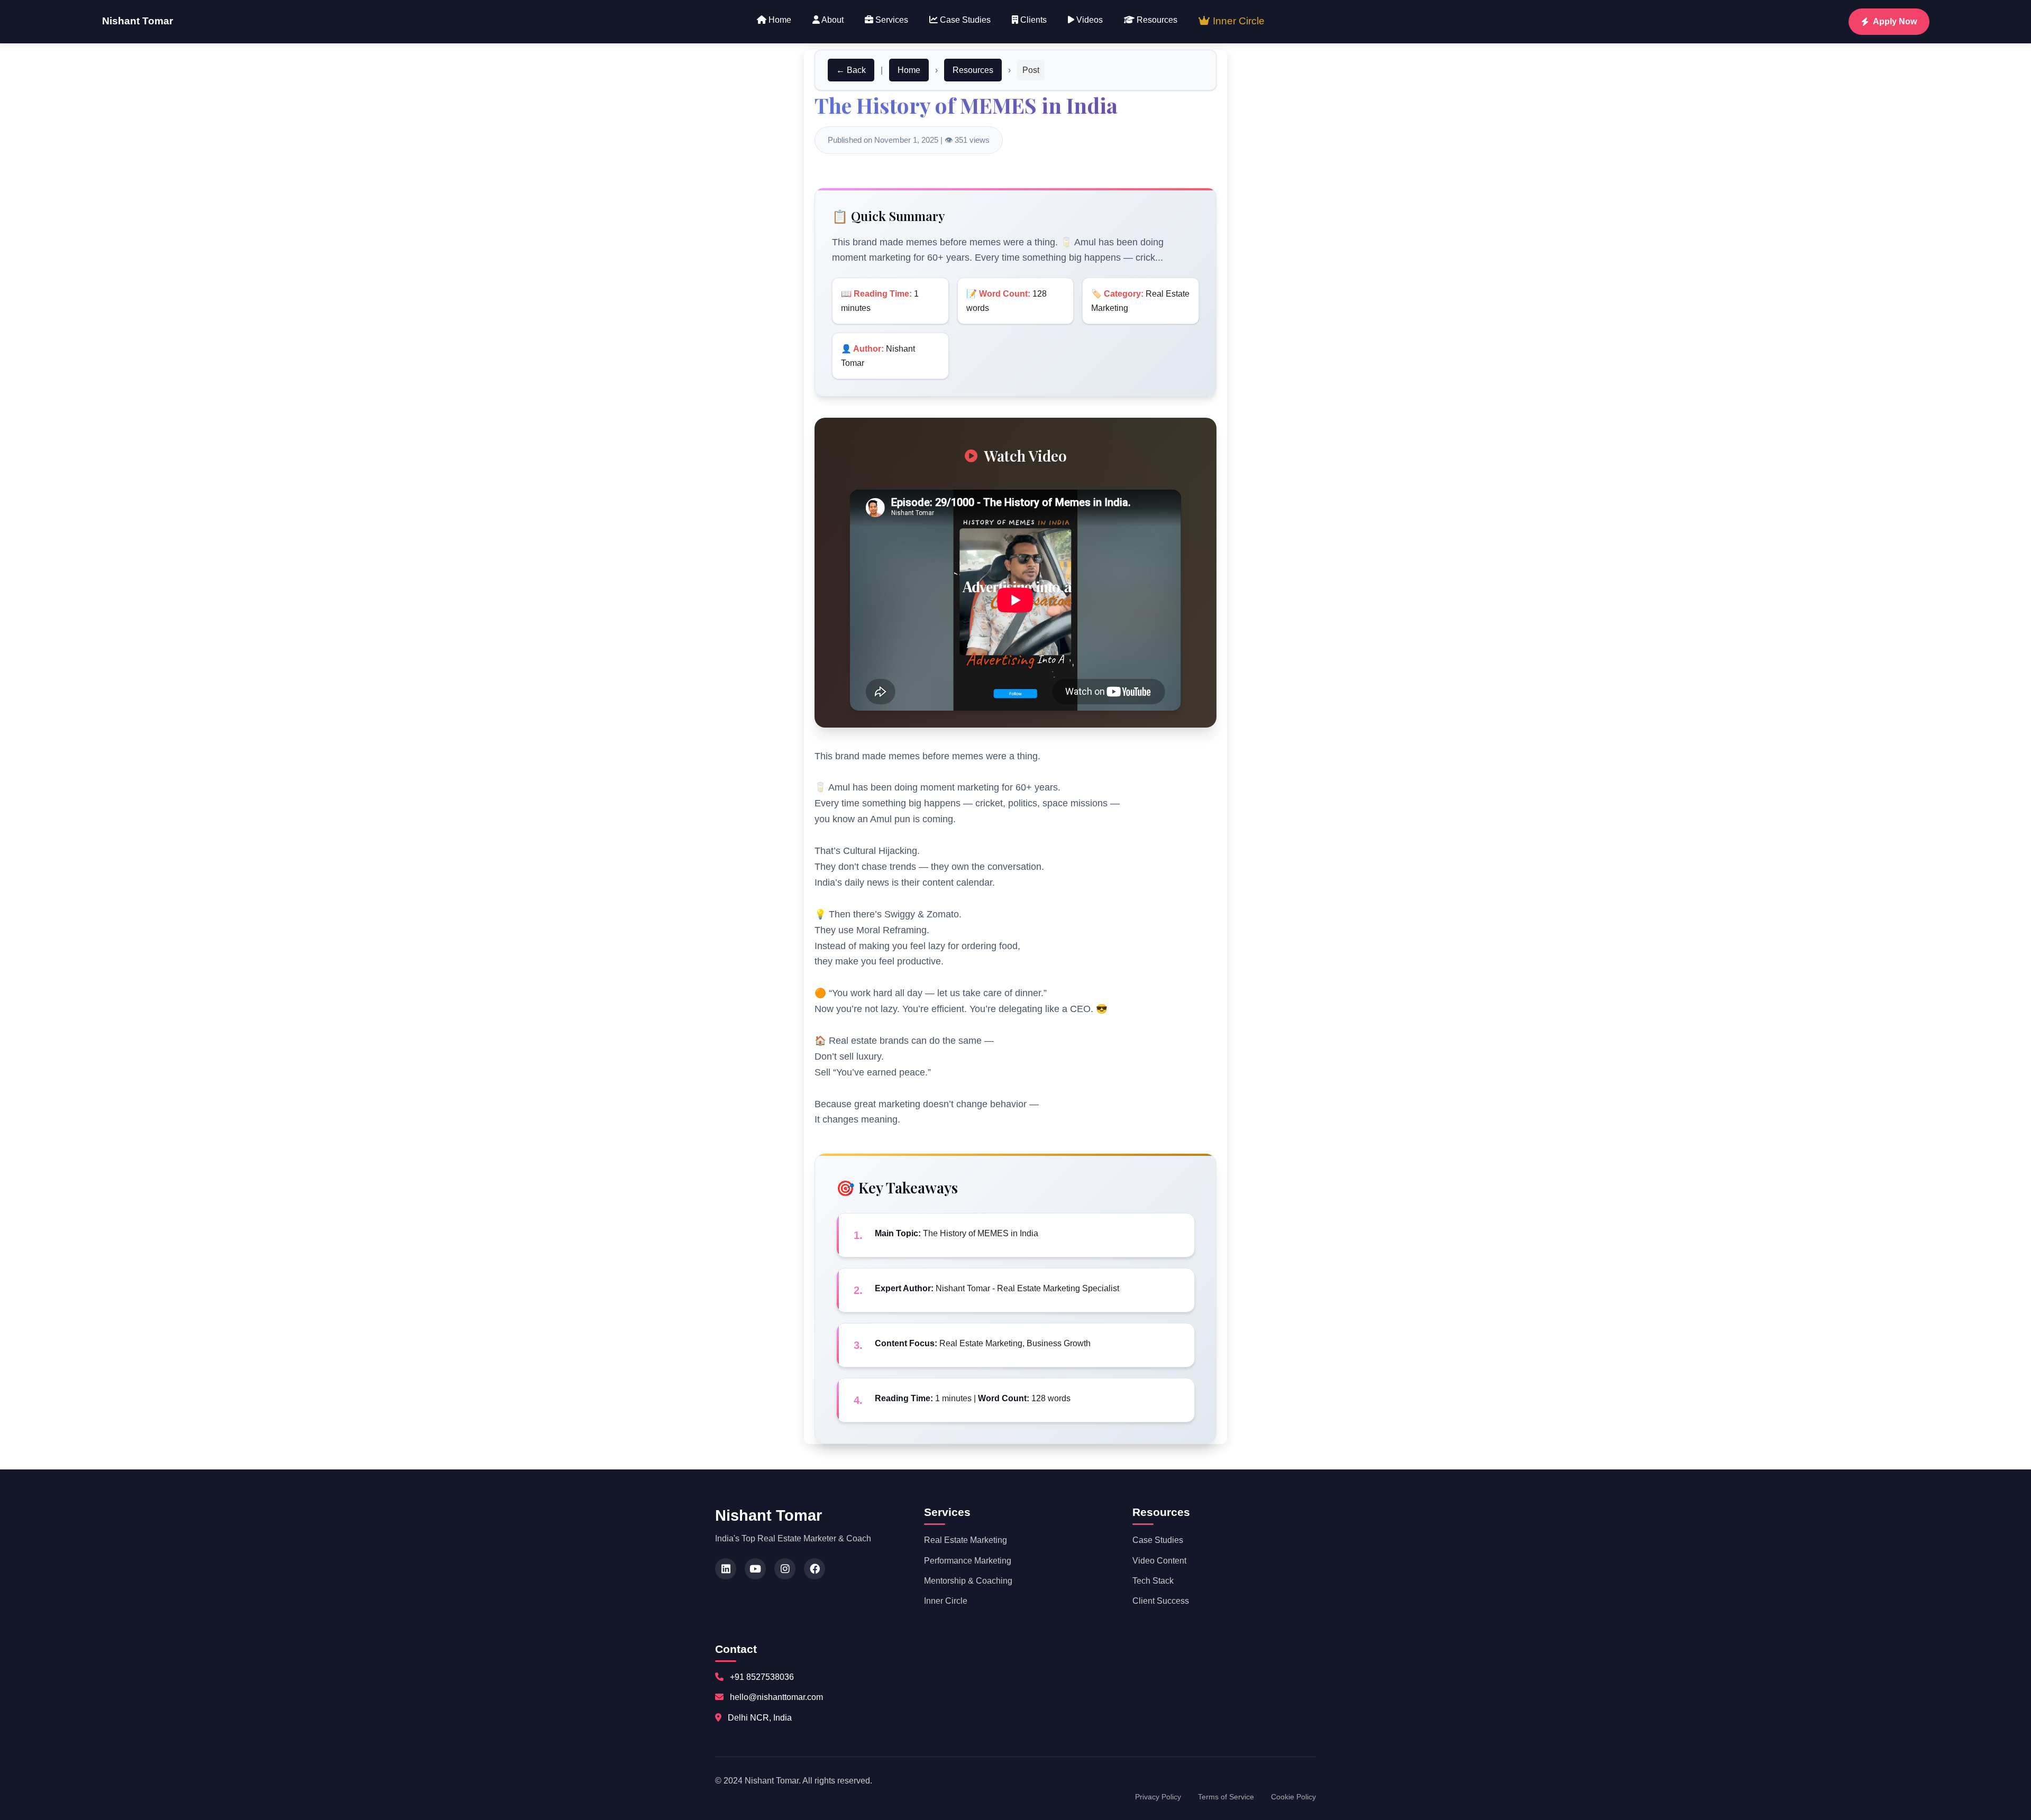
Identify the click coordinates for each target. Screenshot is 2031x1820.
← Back (851, 70)
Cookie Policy (1293, 1797)
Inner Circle (1237, 21)
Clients (1032, 20)
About (832, 20)
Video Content (1159, 1561)
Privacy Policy (1158, 1797)
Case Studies (964, 20)
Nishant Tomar (138, 21)
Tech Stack (1153, 1581)
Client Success (1161, 1601)
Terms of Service (1226, 1797)
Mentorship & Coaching (968, 1581)
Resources (1156, 20)
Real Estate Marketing (966, 1540)
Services (891, 20)
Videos (1088, 20)
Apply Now (1895, 21)
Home (779, 20)
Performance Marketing (968, 1561)
